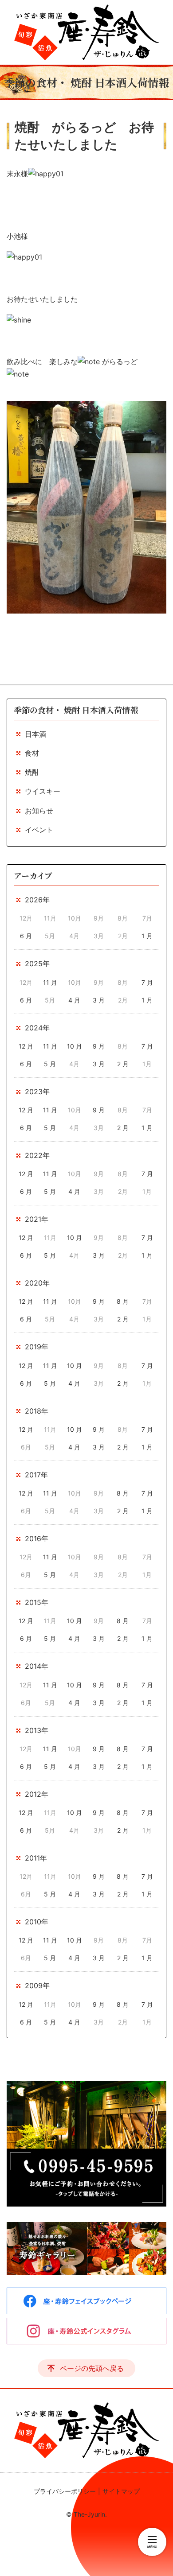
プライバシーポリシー (65, 2491)
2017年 (36, 1475)
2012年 (37, 1794)
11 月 (50, 982)
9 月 (99, 1046)
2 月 (123, 1064)
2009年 (37, 1985)
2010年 (37, 1922)
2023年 (37, 1092)
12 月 (26, 1046)
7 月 (147, 982)
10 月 (75, 1046)
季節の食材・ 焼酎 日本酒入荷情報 (76, 710)
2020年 (37, 1283)
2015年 (37, 1602)
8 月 (123, 1301)
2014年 (37, 1666)
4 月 (74, 1000)
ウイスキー (43, 791)
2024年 (37, 1028)
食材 (32, 753)
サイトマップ (121, 2491)
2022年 (37, 1155)
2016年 (37, 1539)
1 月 (147, 936)
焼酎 (32, 772)
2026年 (37, 900)
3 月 (99, 1000)
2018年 (37, 1411)
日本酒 (35, 734)
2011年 (36, 1858)
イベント (39, 830)
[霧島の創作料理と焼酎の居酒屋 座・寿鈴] (86, 32)
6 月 (26, 936)
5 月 (50, 1064)
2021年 (37, 1219)
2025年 (37, 964)
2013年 (37, 1730)
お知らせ (39, 811)
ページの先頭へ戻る (92, 2368)
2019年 (37, 1347)
